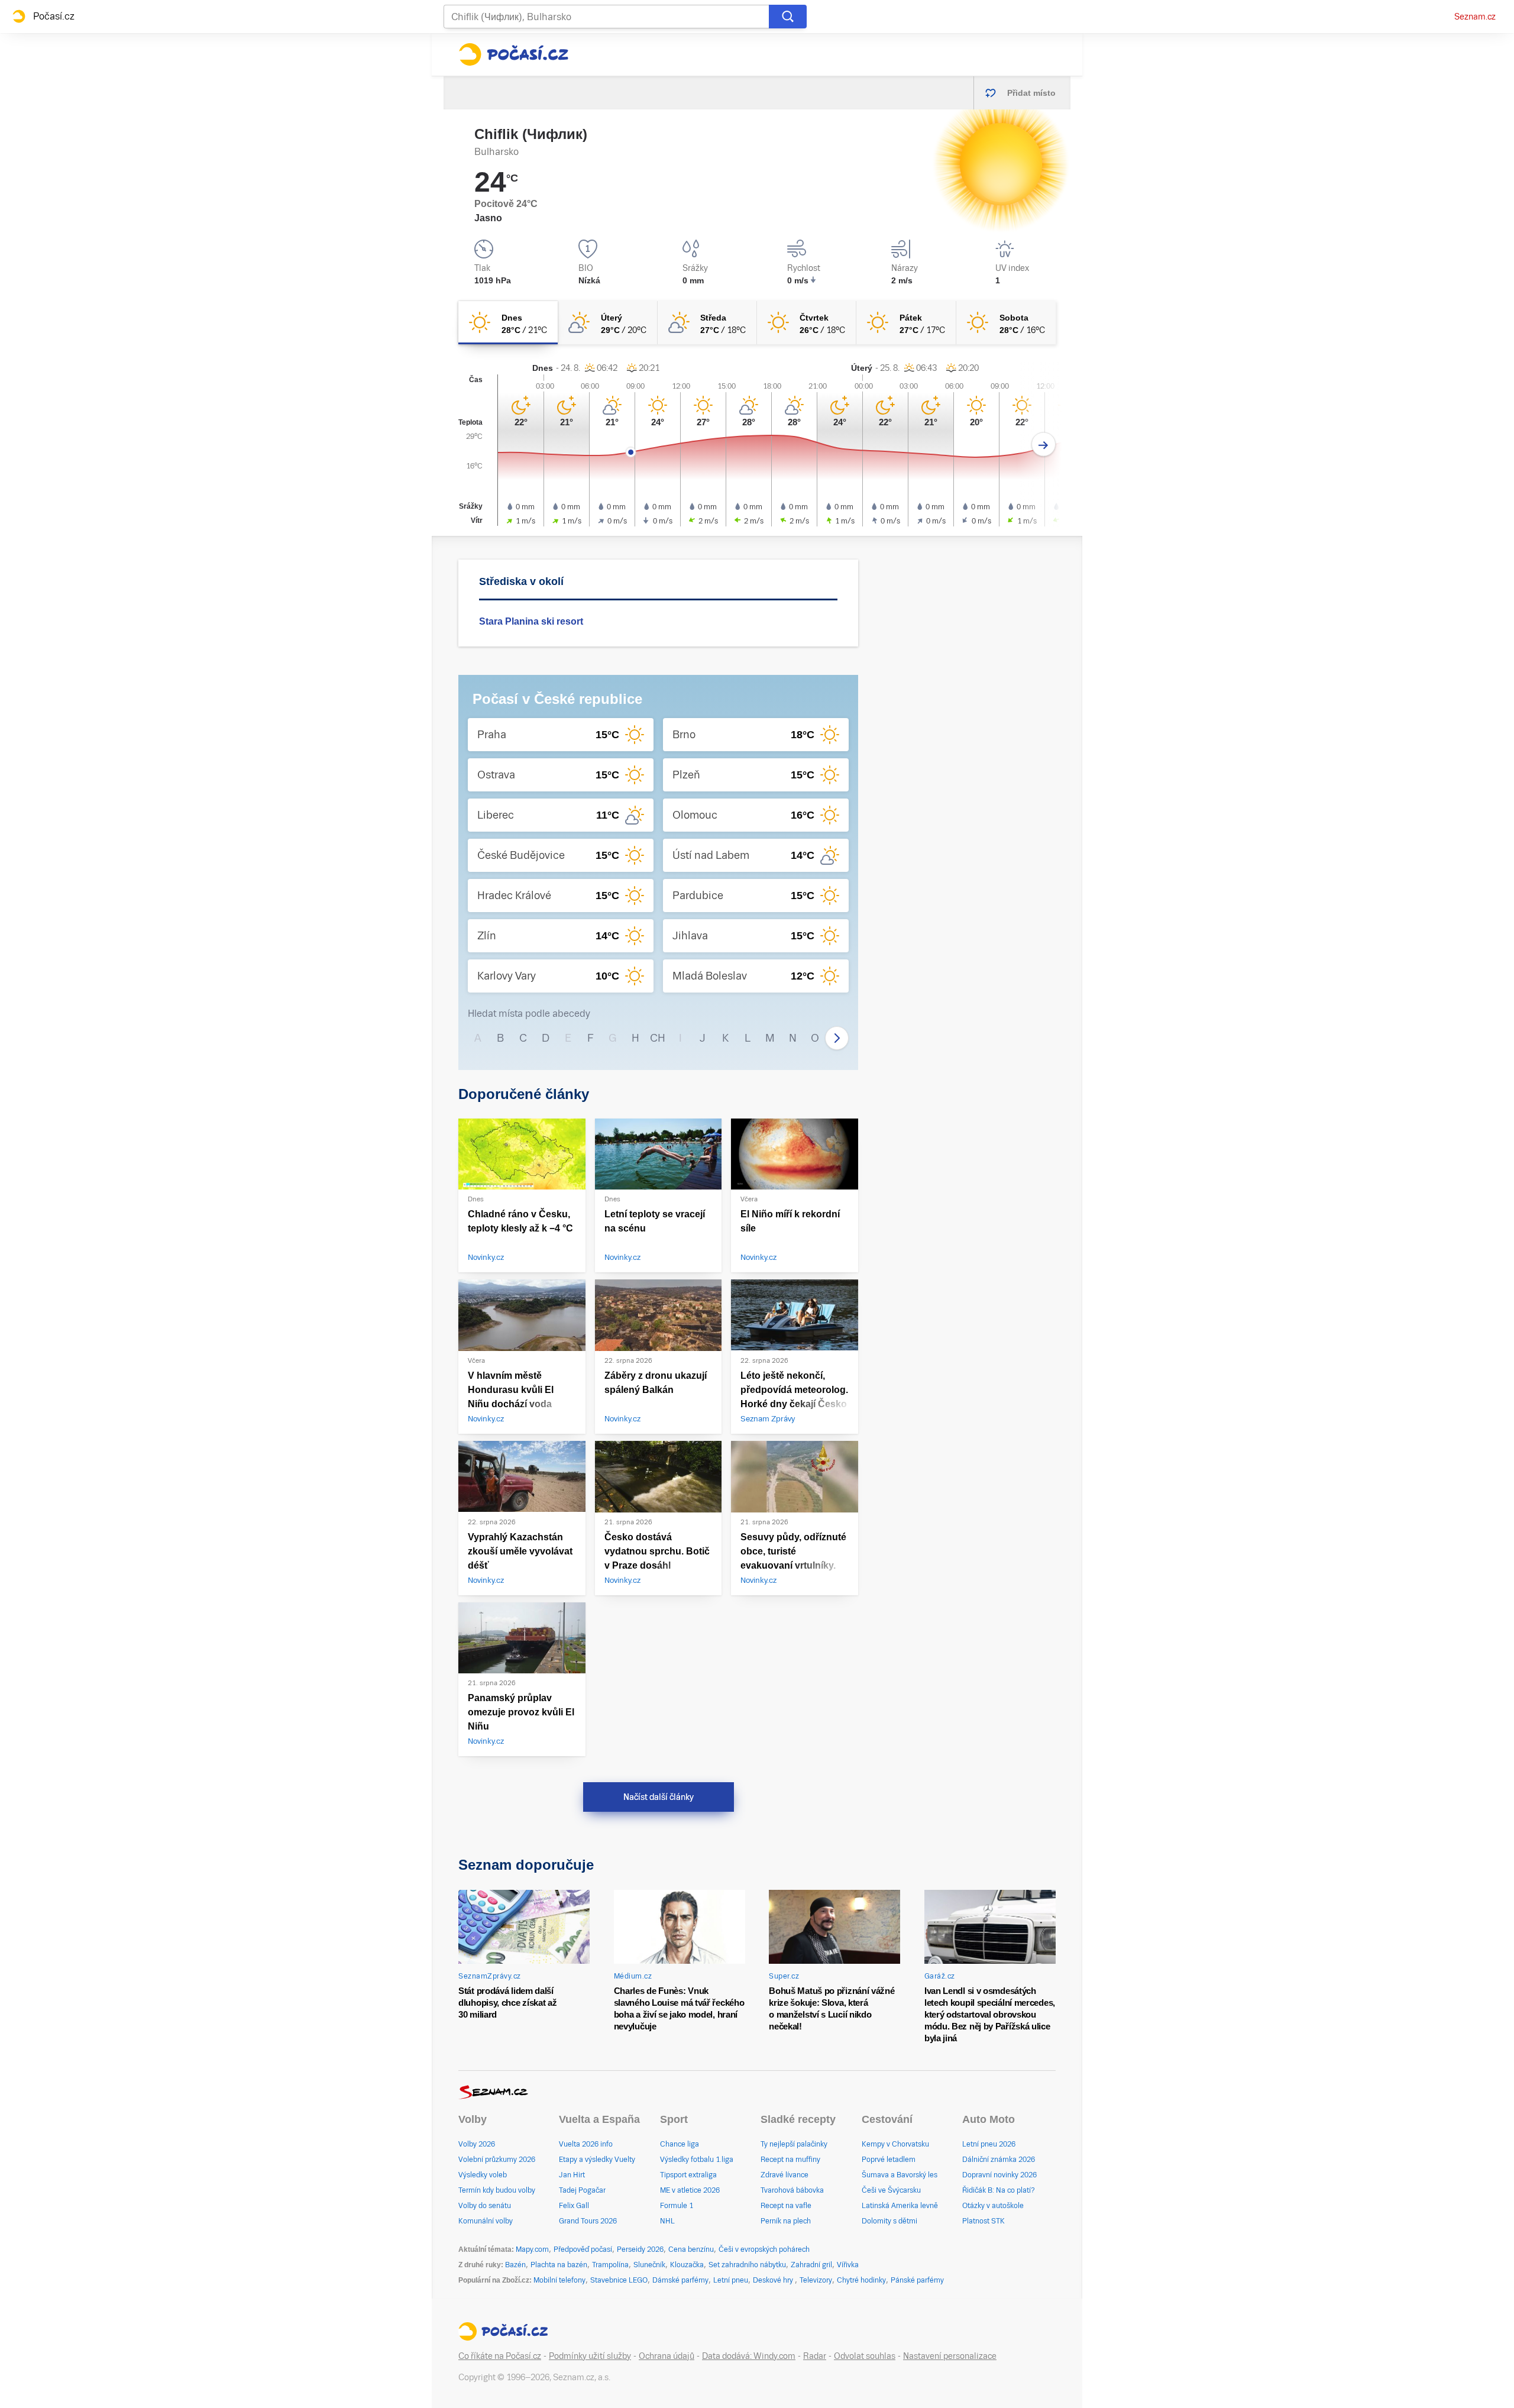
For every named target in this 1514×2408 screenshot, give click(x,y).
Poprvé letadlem (889, 2160)
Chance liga (680, 2144)
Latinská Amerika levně (900, 2206)
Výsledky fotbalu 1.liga (697, 2160)
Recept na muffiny (790, 2160)
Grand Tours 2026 (588, 2221)
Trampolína (610, 2265)
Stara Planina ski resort (531, 621)
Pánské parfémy (917, 2280)
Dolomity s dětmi (889, 2221)
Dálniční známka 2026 (999, 2160)
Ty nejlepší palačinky (794, 2144)
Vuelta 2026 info (586, 2144)
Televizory (816, 2280)
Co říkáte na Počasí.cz (500, 2356)
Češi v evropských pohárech (764, 2249)
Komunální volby (486, 2221)
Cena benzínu (691, 2249)
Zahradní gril (811, 2265)
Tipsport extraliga (688, 2175)
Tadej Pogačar (582, 2190)
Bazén (515, 2265)
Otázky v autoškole (993, 2206)
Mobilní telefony (559, 2280)
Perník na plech (786, 2221)
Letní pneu (731, 2280)
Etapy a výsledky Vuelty (597, 2160)
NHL (667, 2221)
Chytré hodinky (861, 2280)
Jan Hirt (572, 2175)
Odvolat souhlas (865, 2356)
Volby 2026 (477, 2144)
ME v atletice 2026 (690, 2190)
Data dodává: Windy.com (749, 2356)
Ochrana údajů (667, 2356)
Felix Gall (574, 2206)
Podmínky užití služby (590, 2356)
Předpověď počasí (583, 2249)
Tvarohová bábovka (792, 2190)
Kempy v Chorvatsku (895, 2144)
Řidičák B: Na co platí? (999, 2190)
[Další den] (1044, 445)
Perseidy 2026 (640, 2249)
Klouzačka (687, 2265)
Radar (815, 2356)
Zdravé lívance (785, 2175)
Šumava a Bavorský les (900, 2175)
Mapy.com (532, 2249)
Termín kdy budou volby (497, 2190)
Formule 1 (677, 2206)
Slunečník (649, 2265)
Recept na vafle (786, 2206)
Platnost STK (984, 2221)
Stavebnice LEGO (619, 2280)
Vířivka (848, 2265)
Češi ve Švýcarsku (891, 2190)
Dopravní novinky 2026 (999, 2175)
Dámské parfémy (680, 2280)
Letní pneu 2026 (989, 2144)
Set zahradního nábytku (747, 2265)
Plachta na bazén (559, 2265)
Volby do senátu (485, 2206)
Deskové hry (774, 2280)
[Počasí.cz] (513, 54)
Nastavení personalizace (950, 2356)
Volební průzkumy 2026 (497, 2160)
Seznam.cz (1475, 17)
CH (658, 1038)
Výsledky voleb (483, 2175)
